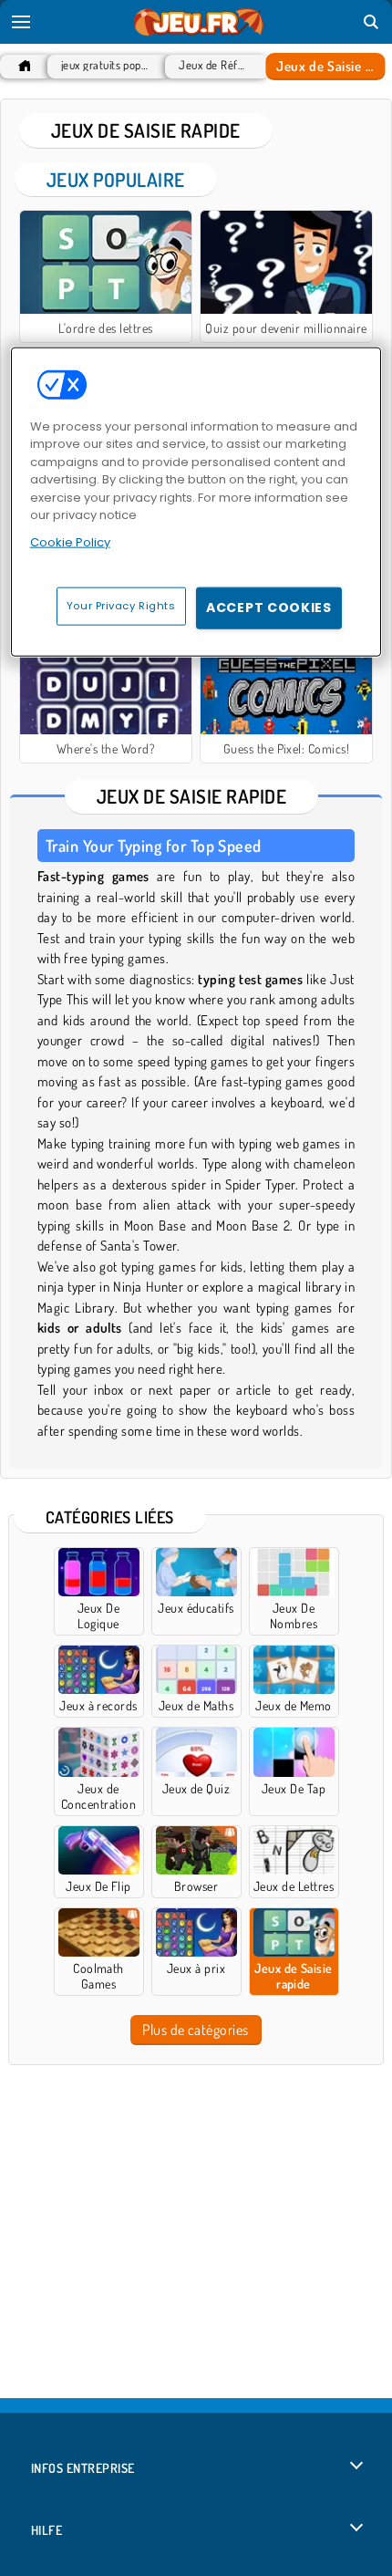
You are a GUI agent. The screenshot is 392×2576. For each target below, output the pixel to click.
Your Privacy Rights (121, 606)
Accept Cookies (269, 608)
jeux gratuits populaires (105, 65)
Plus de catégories (196, 2030)
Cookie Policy (70, 541)
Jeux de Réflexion (212, 65)
